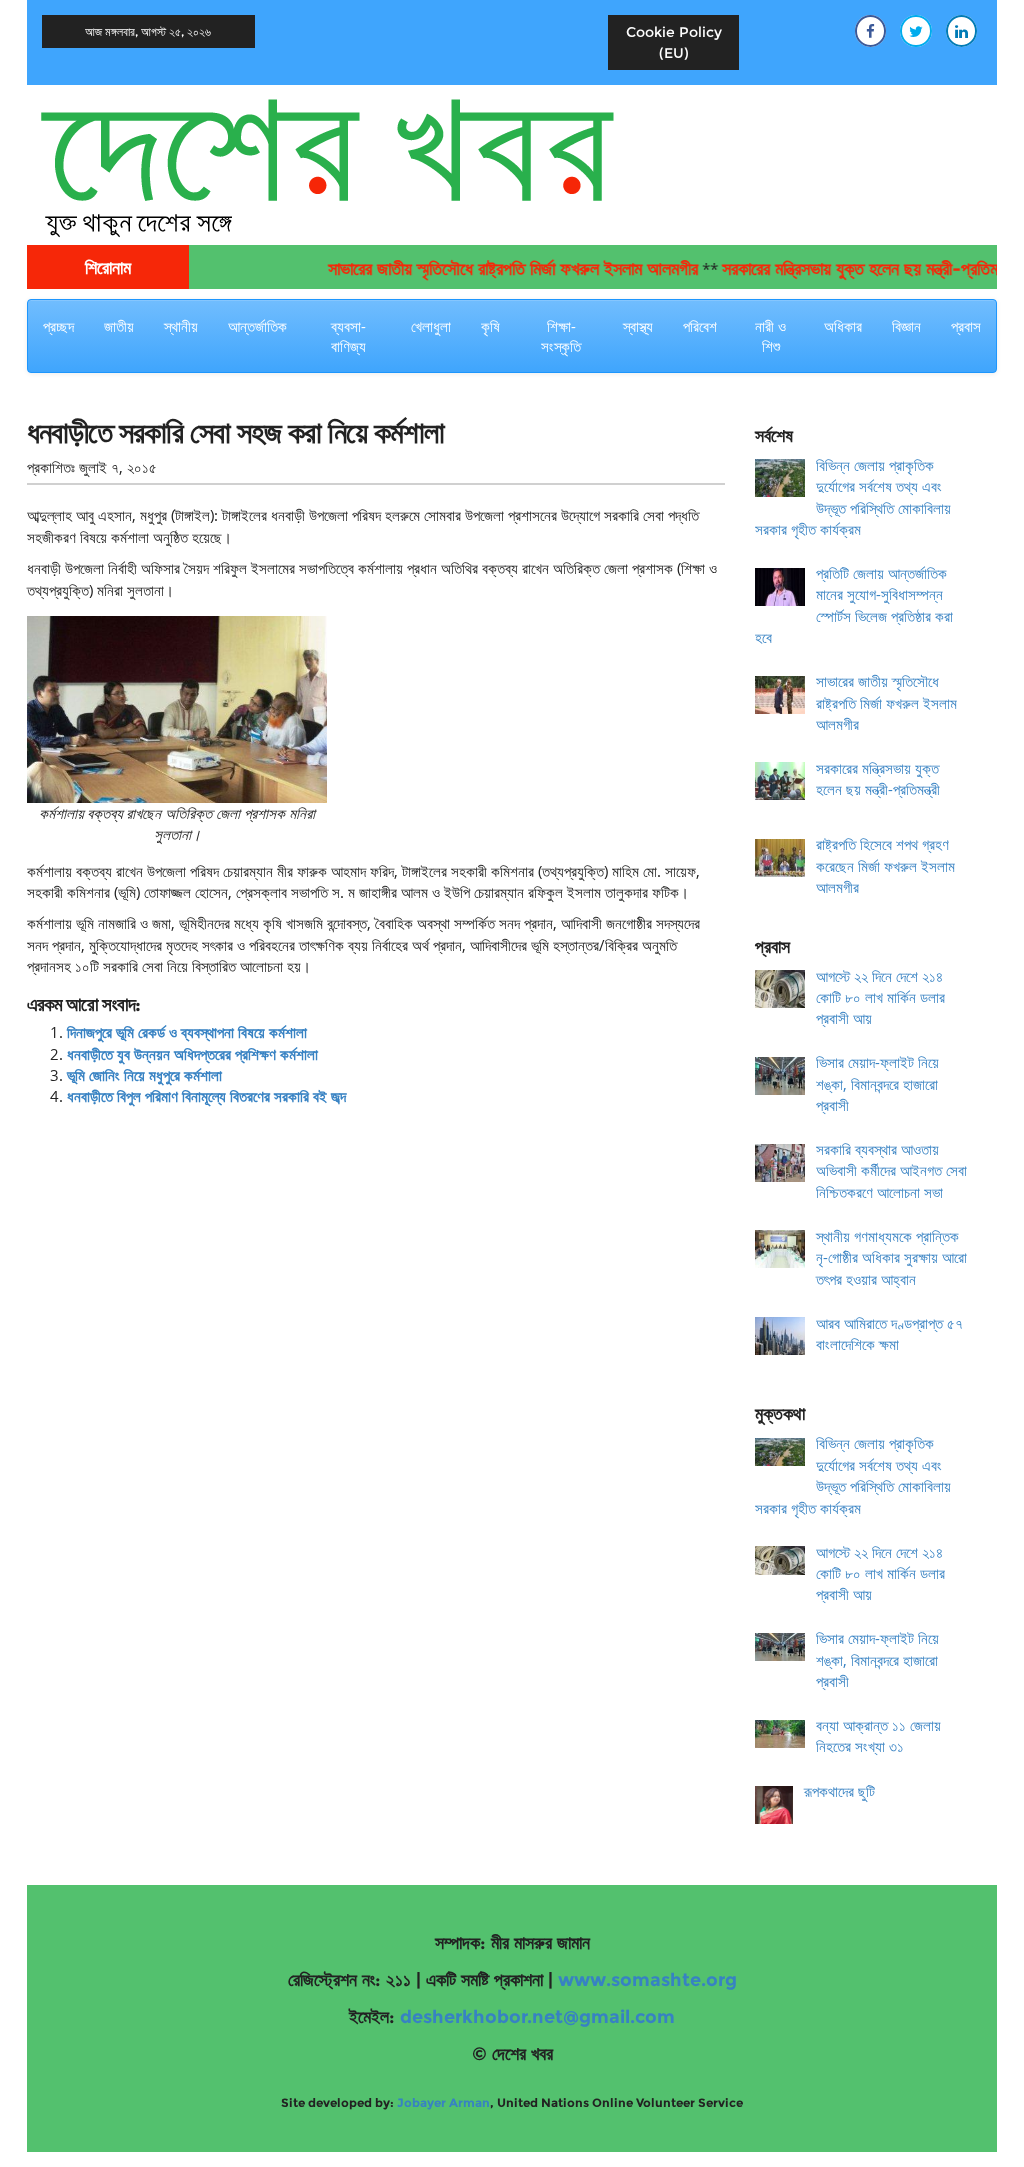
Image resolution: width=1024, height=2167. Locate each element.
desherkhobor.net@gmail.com (537, 2017)
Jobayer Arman (443, 2102)
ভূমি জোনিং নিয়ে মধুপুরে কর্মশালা (144, 1075)
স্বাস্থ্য (638, 326)
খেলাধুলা (431, 326)
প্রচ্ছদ (58, 326)
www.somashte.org (647, 1980)
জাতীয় (119, 326)
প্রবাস (966, 326)
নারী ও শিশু (770, 336)
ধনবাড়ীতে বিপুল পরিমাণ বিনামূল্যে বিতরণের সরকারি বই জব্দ (206, 1096)
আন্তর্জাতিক (257, 326)
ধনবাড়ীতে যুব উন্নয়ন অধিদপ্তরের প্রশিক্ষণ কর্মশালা (192, 1054)
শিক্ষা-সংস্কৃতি (561, 336)
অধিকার (843, 326)
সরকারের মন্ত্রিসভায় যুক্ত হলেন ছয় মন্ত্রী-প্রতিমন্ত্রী (840, 269)
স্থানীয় (181, 326)
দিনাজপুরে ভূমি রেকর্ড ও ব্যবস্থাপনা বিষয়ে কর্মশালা (187, 1032)
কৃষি (490, 326)
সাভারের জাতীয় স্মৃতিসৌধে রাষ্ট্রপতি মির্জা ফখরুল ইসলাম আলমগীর (484, 269)
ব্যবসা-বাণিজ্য (348, 336)
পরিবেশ (700, 326)
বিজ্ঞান (906, 326)
